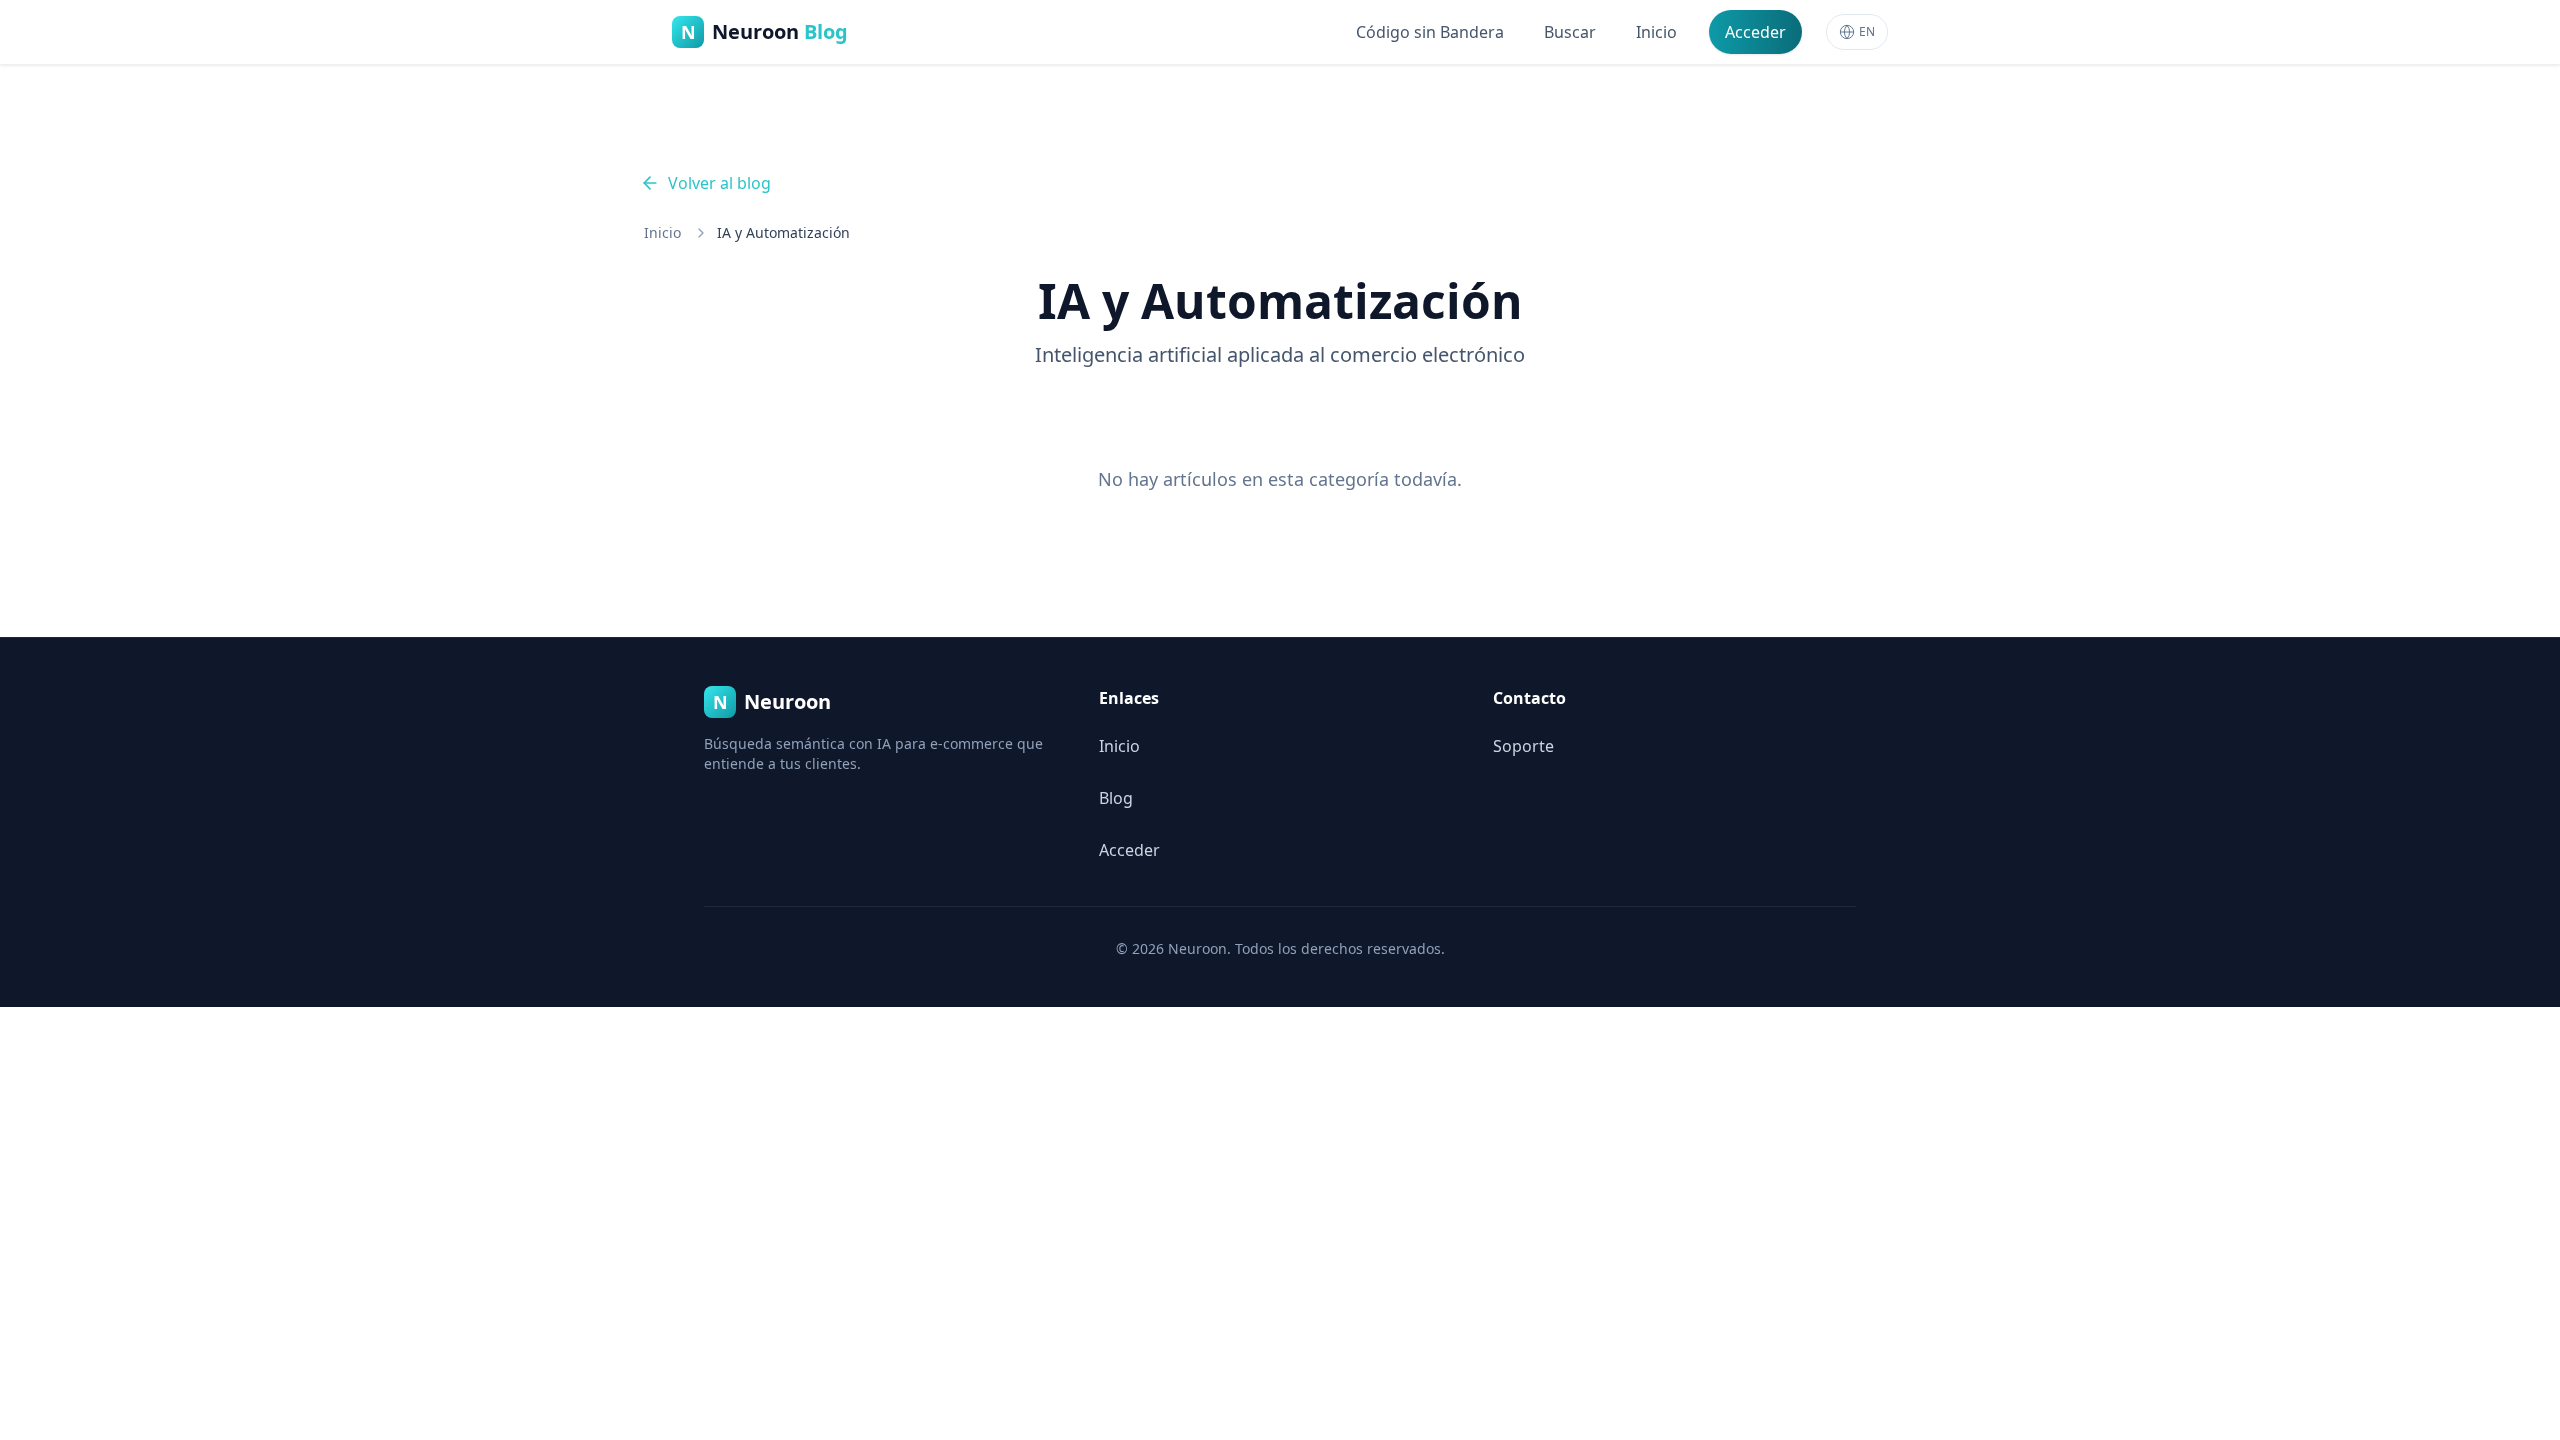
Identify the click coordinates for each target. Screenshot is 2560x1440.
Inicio (1656, 32)
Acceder (1755, 32)
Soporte (1523, 746)
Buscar (1570, 32)
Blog (1116, 798)
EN (1867, 31)
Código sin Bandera (1430, 32)
